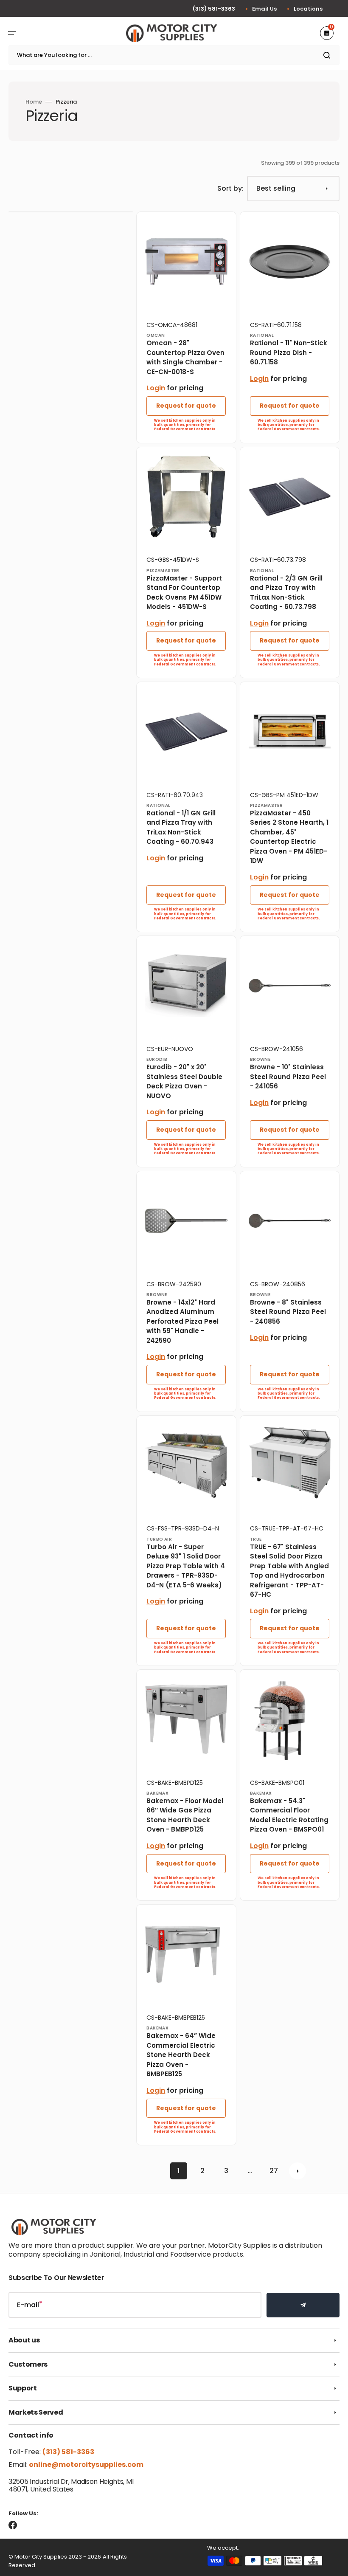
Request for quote (186, 406)
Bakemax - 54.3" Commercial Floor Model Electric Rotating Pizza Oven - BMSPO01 (289, 1815)
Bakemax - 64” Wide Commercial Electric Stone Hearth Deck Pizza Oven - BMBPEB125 (181, 2055)
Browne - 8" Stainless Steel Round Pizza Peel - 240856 (288, 1312)
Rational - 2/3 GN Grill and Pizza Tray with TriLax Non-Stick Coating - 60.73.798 (286, 593)
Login (156, 388)
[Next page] (297, 2171)
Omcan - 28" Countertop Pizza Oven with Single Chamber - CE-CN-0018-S (185, 357)
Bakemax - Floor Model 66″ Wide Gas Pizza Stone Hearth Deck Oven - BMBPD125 (185, 1815)
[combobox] (174, 55)
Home (34, 102)
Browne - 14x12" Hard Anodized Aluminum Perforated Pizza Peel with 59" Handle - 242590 (182, 1321)
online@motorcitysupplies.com (86, 2465)
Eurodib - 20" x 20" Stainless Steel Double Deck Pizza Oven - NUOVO (184, 1081)
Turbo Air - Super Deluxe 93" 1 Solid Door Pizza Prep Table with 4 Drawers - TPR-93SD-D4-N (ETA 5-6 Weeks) (186, 1566)
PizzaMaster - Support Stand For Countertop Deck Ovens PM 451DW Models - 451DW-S (184, 593)
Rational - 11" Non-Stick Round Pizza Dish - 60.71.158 (289, 352)
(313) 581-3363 (214, 9)
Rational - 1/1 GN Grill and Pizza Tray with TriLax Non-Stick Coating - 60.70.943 (181, 827)
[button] (12, 33)
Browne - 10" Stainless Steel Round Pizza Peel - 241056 (288, 1077)
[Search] (328, 55)
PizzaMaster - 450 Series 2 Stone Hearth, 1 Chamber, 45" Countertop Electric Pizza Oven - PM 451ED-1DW (289, 837)
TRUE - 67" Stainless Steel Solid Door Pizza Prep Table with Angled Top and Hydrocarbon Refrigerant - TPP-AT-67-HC (289, 1571)
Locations (308, 9)
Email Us (264, 9)
